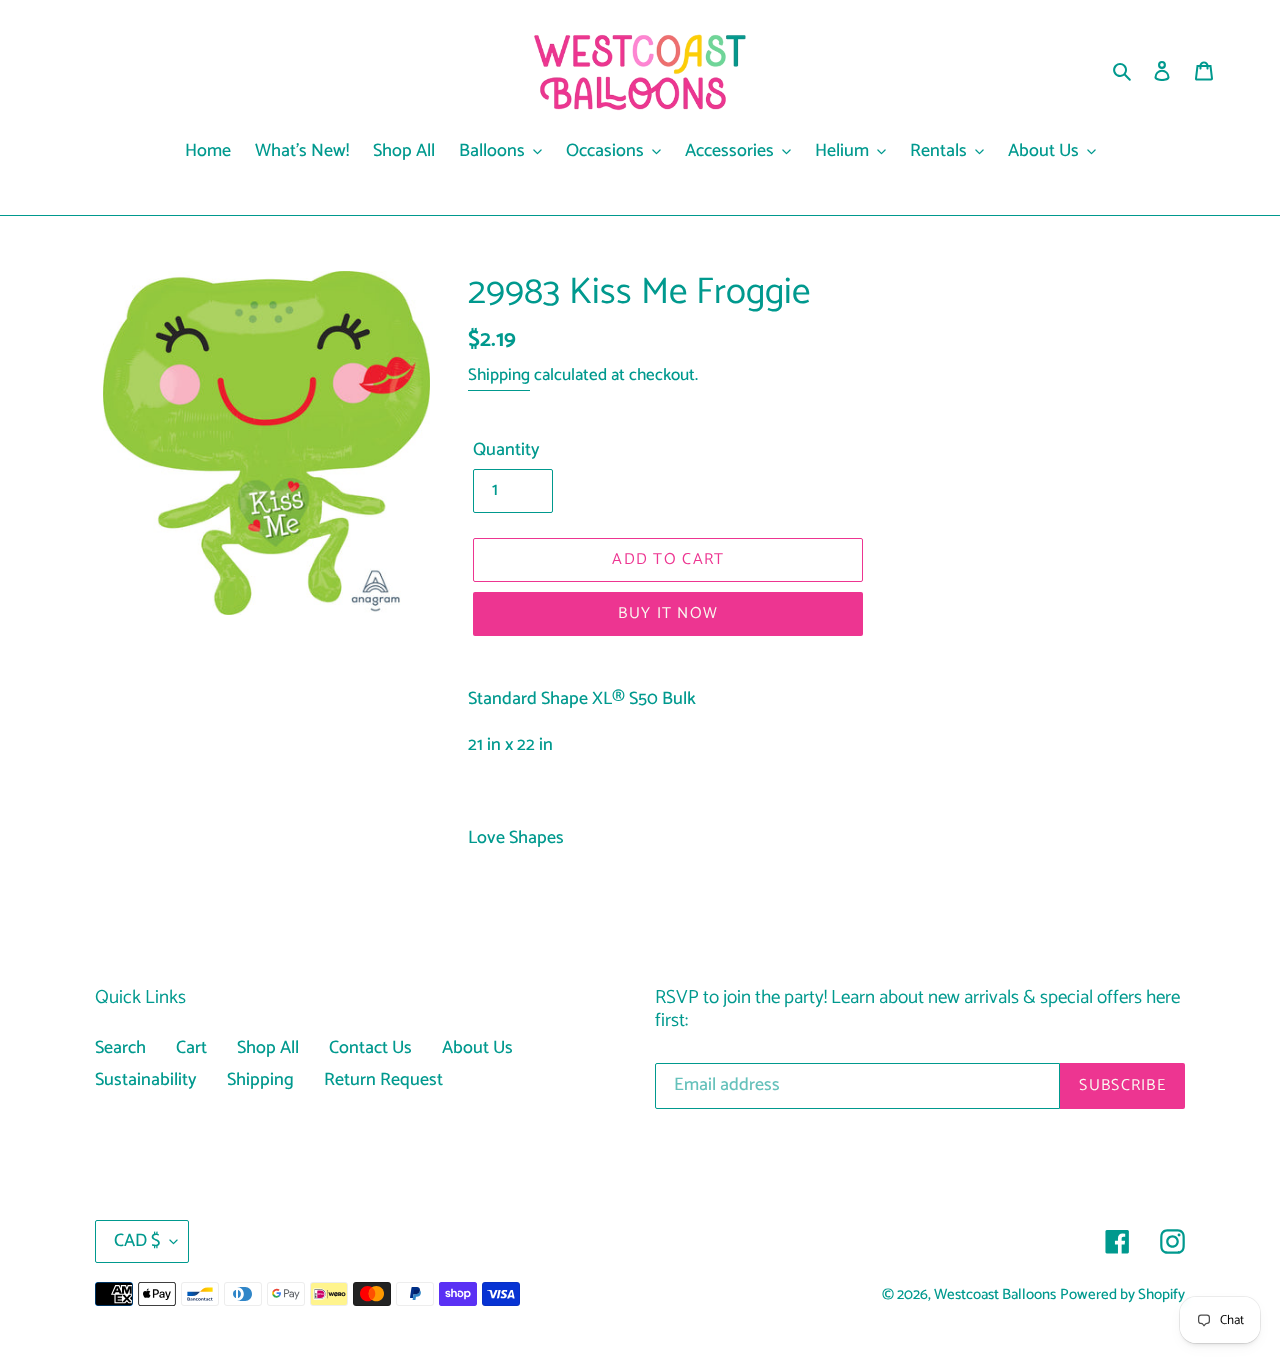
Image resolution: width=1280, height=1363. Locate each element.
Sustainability (146, 1080)
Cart (191, 1048)
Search (120, 1048)
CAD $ (137, 1241)
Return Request (383, 1080)
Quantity (506, 450)
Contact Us (370, 1048)
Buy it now (668, 613)
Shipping (499, 375)
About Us (477, 1048)
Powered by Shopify (1122, 1295)
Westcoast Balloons (995, 1295)
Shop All (268, 1048)
